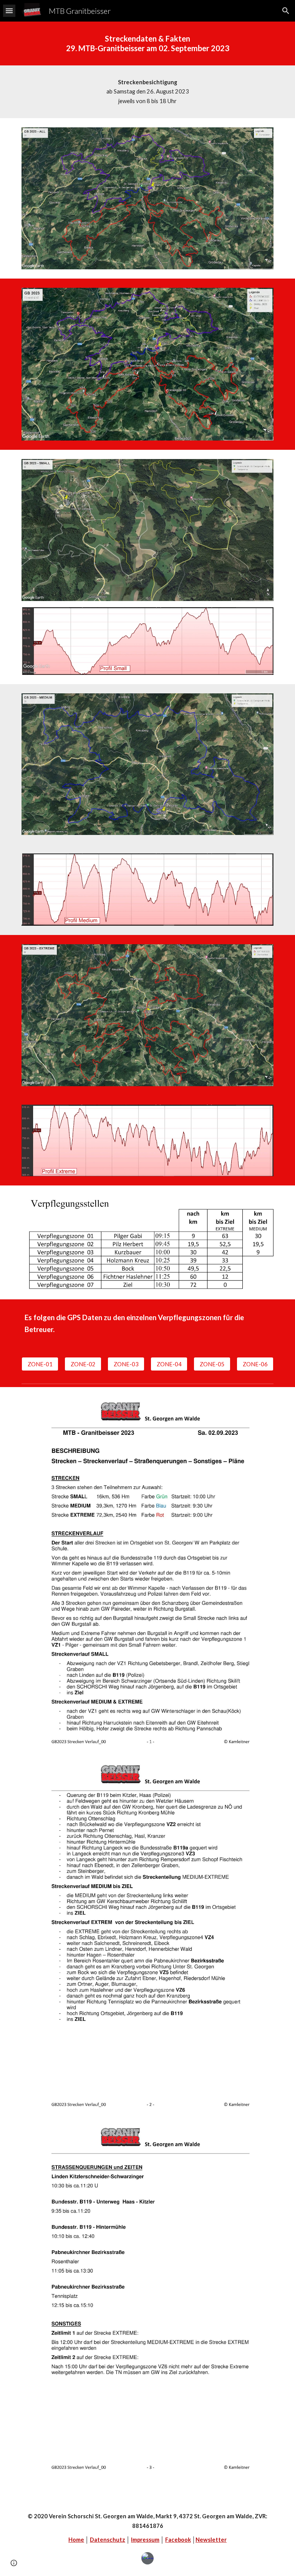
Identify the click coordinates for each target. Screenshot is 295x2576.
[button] (9, 11)
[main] (147, 43)
